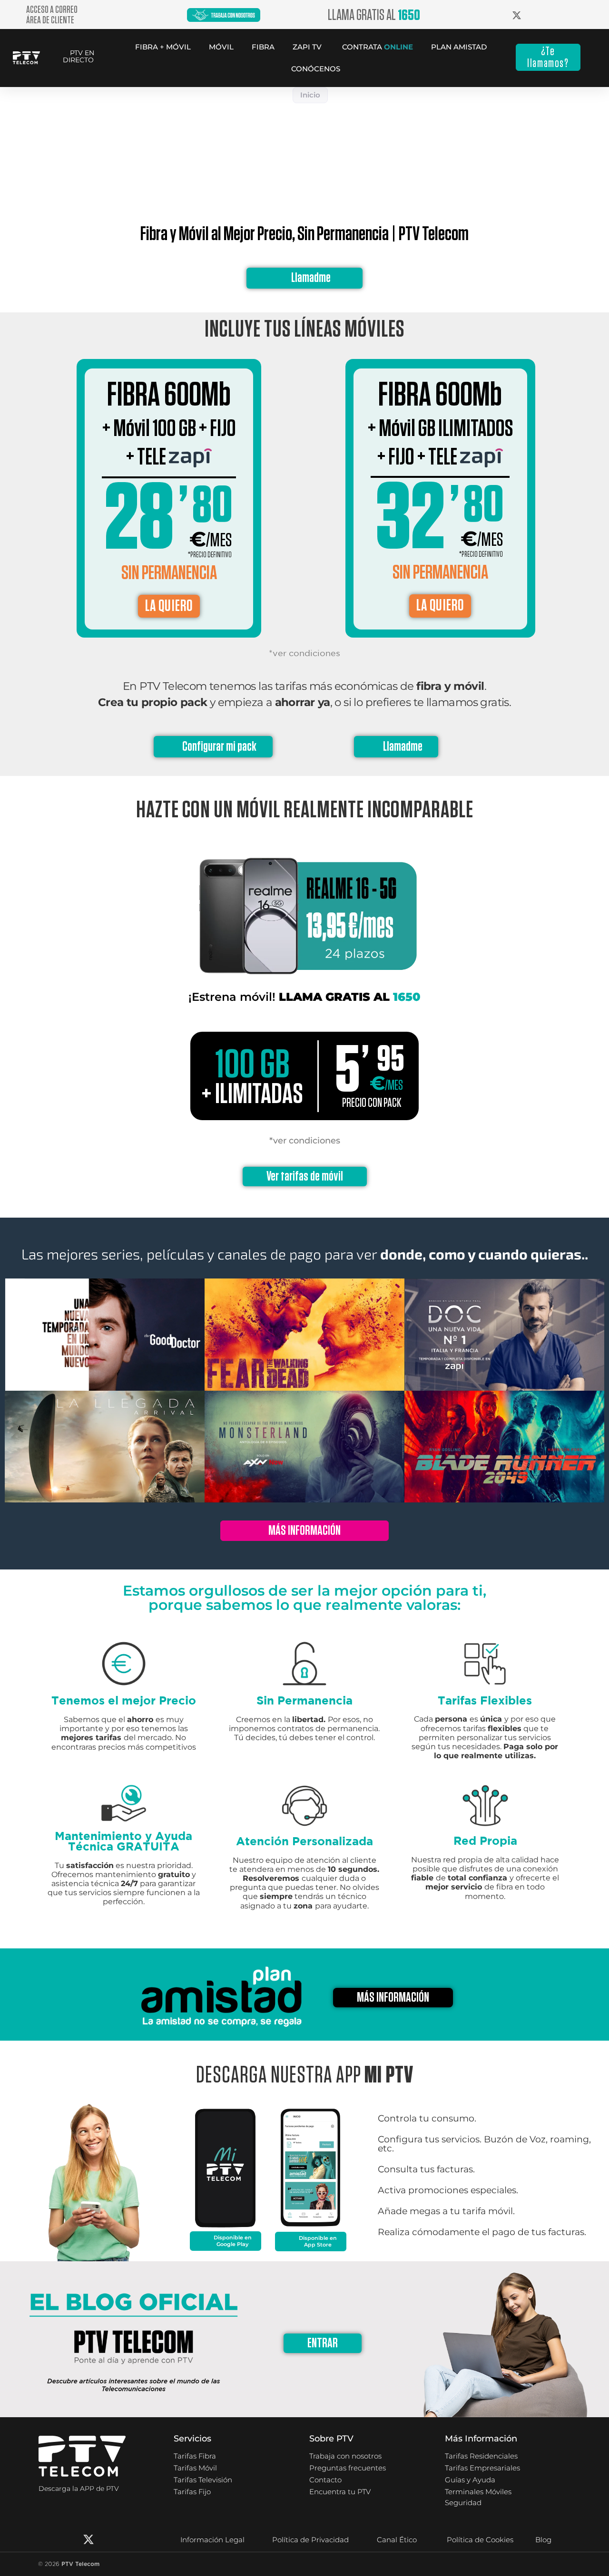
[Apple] (81, 2508)
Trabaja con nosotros (345, 2456)
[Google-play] (48, 2508)
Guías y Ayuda (470, 2480)
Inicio (310, 95)
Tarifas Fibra (195, 2456)
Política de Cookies (480, 2540)
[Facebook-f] (43, 2539)
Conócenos (316, 69)
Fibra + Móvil (163, 47)
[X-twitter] (88, 2539)
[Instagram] (66, 2539)
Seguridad (463, 2503)
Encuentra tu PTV (340, 2492)
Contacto (325, 2480)
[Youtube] (134, 2539)
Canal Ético (397, 2540)
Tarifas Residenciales (481, 2456)
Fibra (263, 47)
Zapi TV (307, 47)
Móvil (221, 47)
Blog (543, 2540)
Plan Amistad (459, 47)
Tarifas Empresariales (482, 2468)
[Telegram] (157, 2539)
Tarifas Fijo (192, 2492)
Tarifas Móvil (195, 2468)
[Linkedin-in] (111, 2539)
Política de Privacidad (310, 2540)
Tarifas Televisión (203, 2480)
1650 (407, 997)
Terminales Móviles (478, 2492)
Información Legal (212, 2540)
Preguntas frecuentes (348, 2468)
